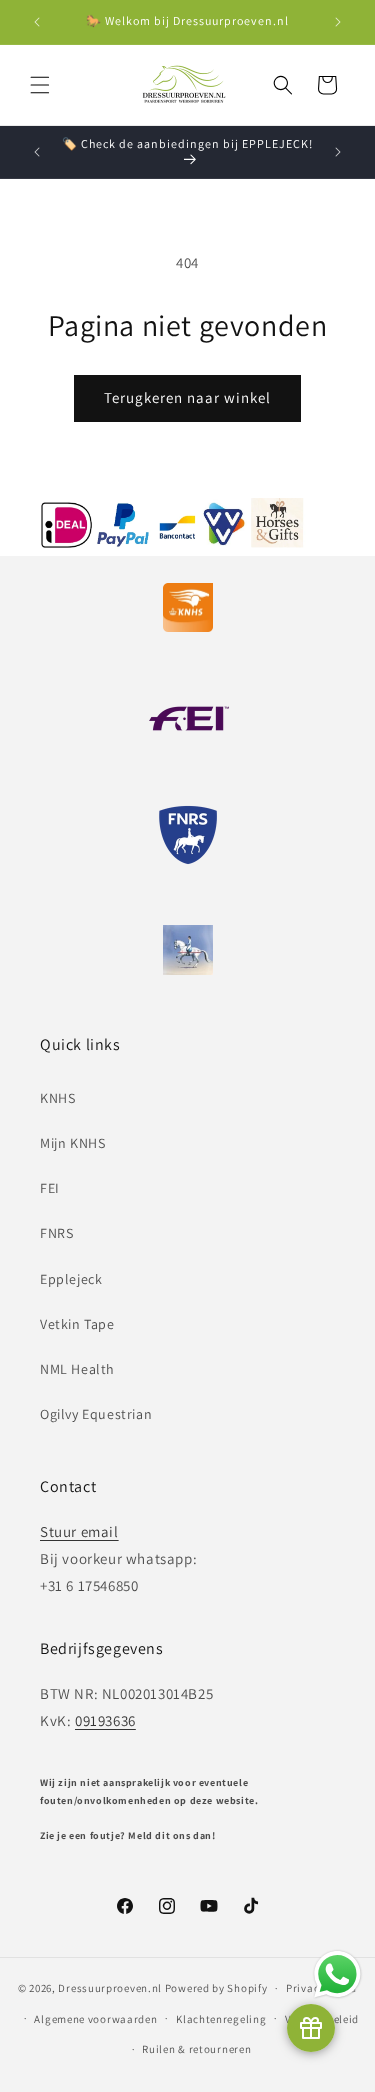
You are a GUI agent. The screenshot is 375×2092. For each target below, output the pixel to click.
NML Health (77, 1369)
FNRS (56, 1233)
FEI (50, 1188)
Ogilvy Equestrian (96, 1414)
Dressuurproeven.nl (110, 1988)
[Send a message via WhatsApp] (337, 1974)
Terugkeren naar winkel (187, 397)
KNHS (57, 1098)
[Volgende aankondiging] (338, 22)
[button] (40, 85)
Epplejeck (71, 1279)
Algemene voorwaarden (95, 2019)
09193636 (105, 1720)
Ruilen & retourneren (196, 2049)
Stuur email (79, 1531)
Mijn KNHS (72, 1143)
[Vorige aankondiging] (37, 22)
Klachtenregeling (221, 2019)
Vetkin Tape (77, 1324)
